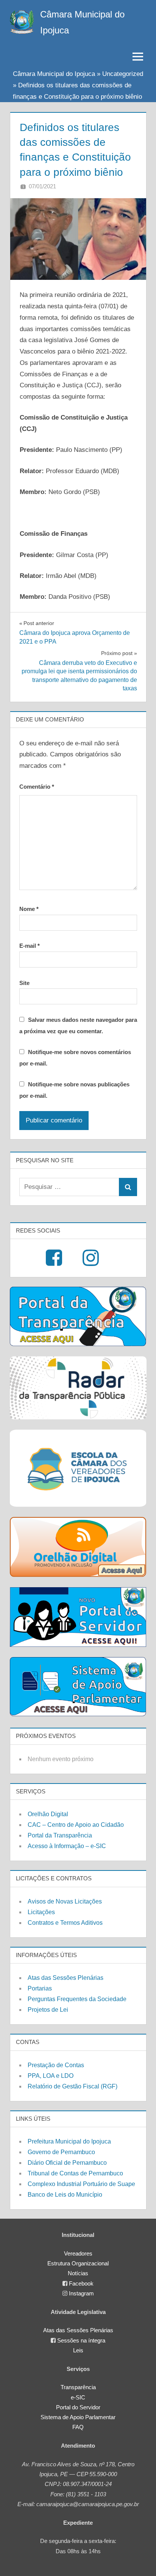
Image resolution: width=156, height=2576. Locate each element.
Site (24, 983)
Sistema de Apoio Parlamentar (78, 2417)
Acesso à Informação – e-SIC (67, 1846)
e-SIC (78, 2397)
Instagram (81, 2293)
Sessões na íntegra (81, 2340)
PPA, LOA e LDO (51, 2076)
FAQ (78, 2427)
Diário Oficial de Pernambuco (67, 2163)
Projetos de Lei (48, 2010)
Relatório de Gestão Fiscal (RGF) (73, 2086)
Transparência (78, 2387)
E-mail (30, 946)
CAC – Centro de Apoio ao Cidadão (76, 1825)
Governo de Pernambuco (61, 2152)
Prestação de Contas (56, 2065)
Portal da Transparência (60, 1835)
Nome (29, 909)
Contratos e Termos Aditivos (65, 1923)
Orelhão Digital (48, 1814)
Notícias (78, 2273)
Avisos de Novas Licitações (65, 1901)
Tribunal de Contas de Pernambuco (75, 2173)
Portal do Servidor (78, 2407)
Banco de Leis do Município (65, 2195)
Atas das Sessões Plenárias (66, 1978)
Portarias (40, 1988)
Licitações (41, 1912)
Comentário (37, 787)
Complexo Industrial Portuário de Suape (81, 2184)
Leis (78, 2350)
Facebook (81, 2283)
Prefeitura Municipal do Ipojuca (69, 2141)
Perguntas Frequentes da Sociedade (77, 1999)
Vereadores (78, 2253)
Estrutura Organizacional (78, 2263)
